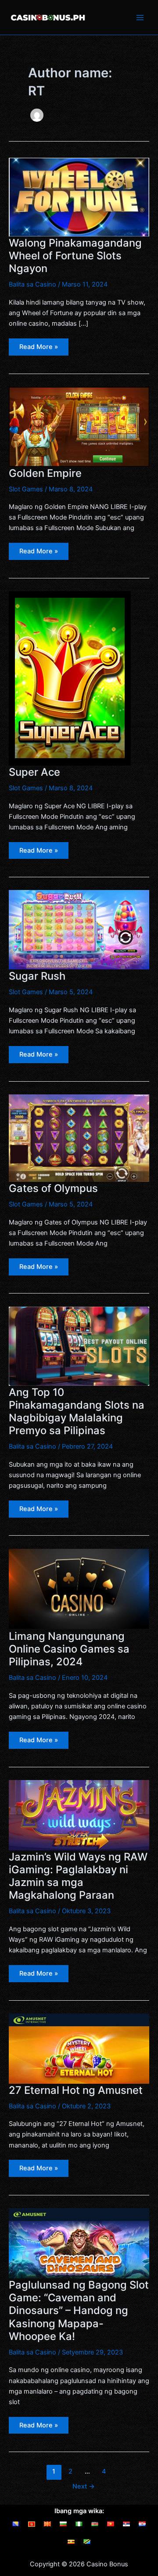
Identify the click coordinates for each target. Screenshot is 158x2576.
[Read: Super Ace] (70, 678)
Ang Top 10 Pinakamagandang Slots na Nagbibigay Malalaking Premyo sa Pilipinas (77, 1412)
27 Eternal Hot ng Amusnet (76, 2090)
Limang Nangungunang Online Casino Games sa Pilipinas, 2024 (69, 1649)
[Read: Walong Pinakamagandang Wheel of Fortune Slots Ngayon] (79, 196)
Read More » (44, 349)
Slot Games (26, 489)
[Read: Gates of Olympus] (79, 1137)
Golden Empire (45, 473)
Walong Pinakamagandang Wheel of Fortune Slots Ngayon (75, 256)
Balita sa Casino (32, 284)
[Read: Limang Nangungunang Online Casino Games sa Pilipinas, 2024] (79, 1589)
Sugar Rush (37, 976)
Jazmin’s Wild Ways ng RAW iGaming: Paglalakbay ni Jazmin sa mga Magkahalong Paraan (78, 1876)
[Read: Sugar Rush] (79, 930)
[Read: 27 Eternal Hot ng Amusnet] (79, 2048)
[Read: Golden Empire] (79, 426)
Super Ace (34, 772)
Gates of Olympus (53, 1188)
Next (84, 2486)
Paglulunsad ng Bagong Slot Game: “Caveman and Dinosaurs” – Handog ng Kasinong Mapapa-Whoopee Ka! (79, 2311)
